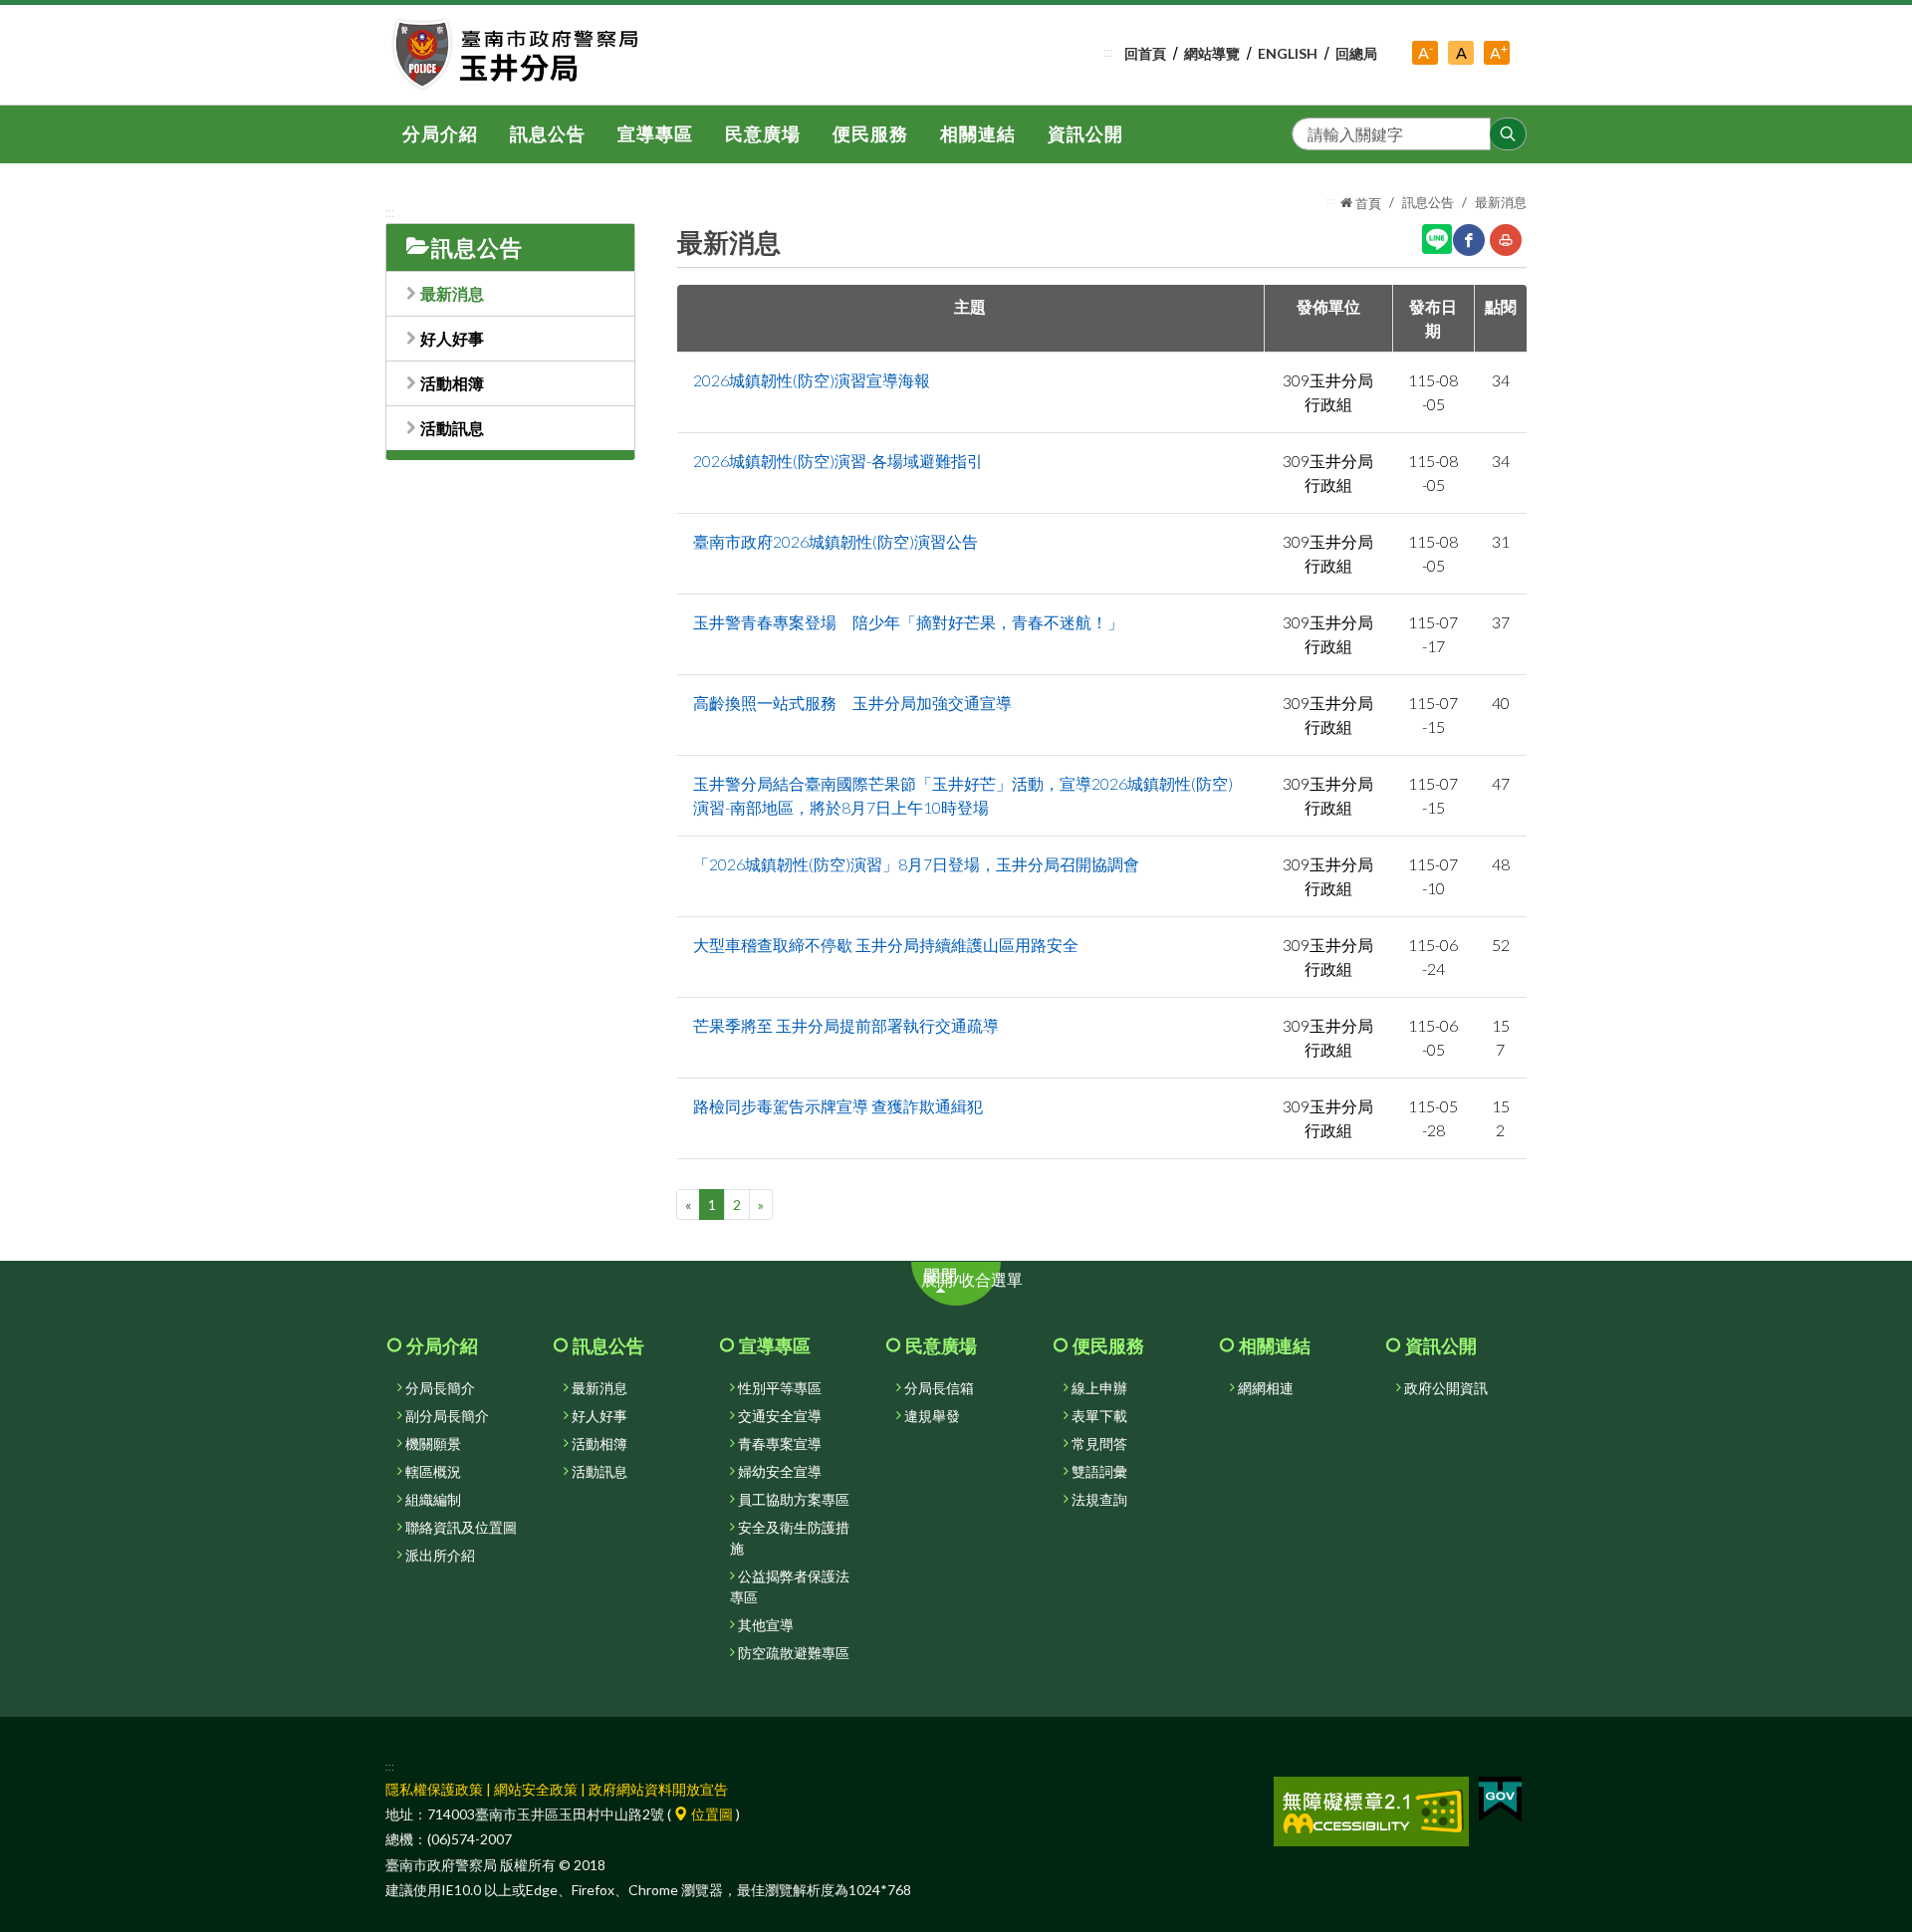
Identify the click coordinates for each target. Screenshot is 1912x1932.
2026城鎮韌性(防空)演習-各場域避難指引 (838, 461)
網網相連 (1266, 1388)
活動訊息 (452, 428)
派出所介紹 (440, 1556)
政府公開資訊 (1446, 1388)
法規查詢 (1099, 1500)
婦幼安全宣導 (780, 1472)
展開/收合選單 (982, 1285)
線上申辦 (1099, 1388)
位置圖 (711, 1814)
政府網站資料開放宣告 (658, 1789)
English (1288, 53)
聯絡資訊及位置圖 (461, 1528)
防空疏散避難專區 (794, 1653)
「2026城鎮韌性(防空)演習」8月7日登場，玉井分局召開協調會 (916, 864)
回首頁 (1145, 53)
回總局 (1356, 53)
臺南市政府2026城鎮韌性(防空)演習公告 (836, 541)
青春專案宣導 (780, 1444)
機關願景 (433, 1444)
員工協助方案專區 (794, 1500)
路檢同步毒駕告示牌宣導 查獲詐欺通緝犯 (838, 1106)
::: (1108, 52)
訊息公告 (1428, 202)
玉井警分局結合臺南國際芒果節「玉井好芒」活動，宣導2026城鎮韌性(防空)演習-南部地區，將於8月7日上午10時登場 (963, 795)
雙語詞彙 (1099, 1472)
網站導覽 (1212, 53)
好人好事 (452, 338)
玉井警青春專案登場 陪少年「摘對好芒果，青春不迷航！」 (908, 622)
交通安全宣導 (780, 1416)
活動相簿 (452, 383)
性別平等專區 (780, 1388)
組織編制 (433, 1500)
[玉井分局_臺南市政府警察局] (518, 55)
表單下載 (1099, 1416)
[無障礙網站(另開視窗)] (1371, 1810)
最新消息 (452, 293)
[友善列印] (1506, 240)
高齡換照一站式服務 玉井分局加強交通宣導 (852, 703)
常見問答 (1099, 1444)
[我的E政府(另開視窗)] (1500, 1797)
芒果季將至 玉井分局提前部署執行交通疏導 (846, 1025)
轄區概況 (433, 1472)
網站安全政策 (536, 1789)
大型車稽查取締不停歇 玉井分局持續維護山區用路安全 (886, 945)
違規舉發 (932, 1416)
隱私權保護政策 (434, 1789)
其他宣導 (766, 1625)
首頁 (1367, 203)
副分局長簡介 (447, 1416)
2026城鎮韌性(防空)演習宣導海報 (812, 380)
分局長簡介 (440, 1388)
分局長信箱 (939, 1388)
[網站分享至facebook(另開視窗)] (1469, 240)
